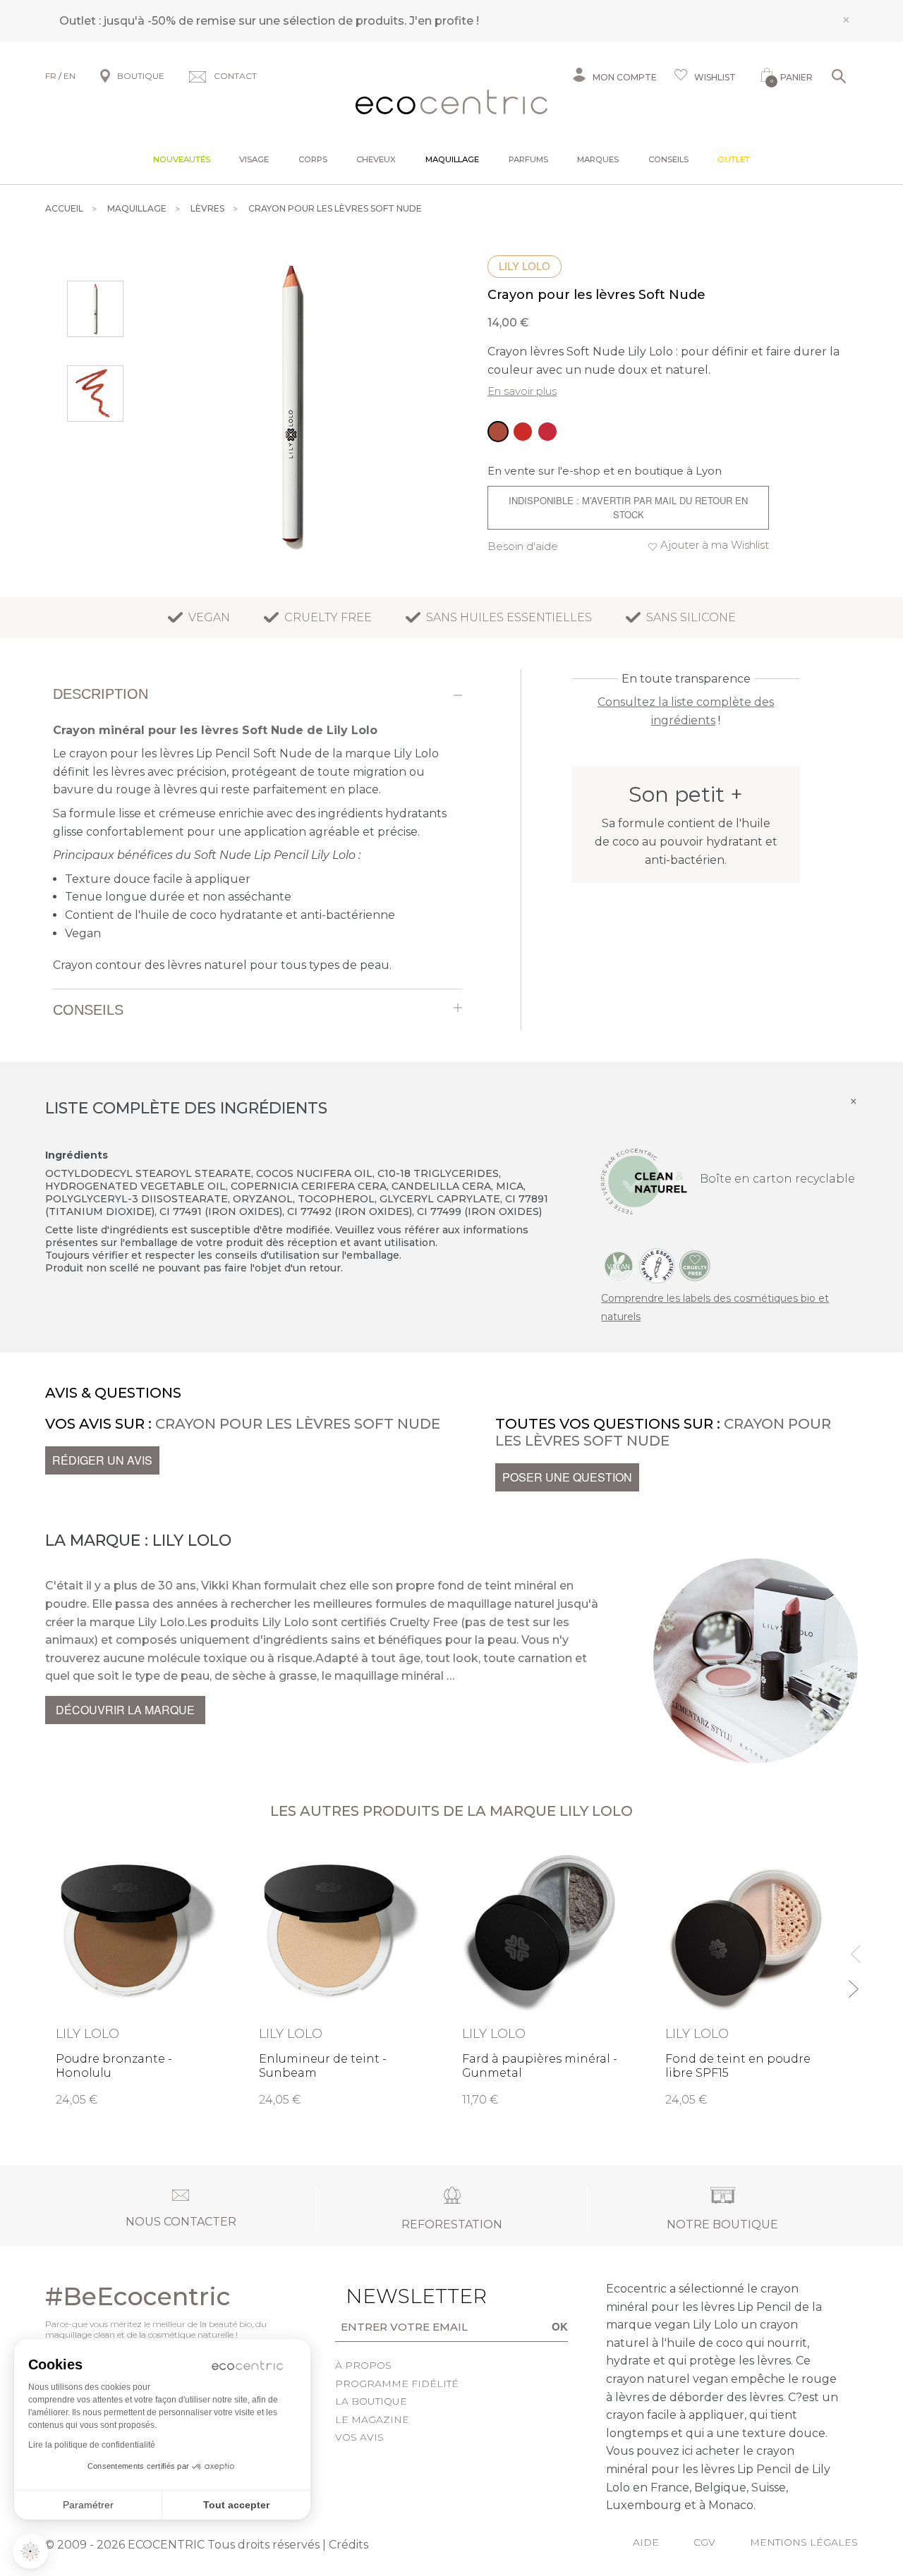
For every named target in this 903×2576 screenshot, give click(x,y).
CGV (704, 2542)
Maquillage (452, 159)
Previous (853, 1948)
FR (51, 76)
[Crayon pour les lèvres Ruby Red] (523, 432)
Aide (646, 2542)
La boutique (371, 2401)
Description (101, 694)
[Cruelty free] (695, 1265)
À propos (363, 2365)
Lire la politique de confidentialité (92, 2445)
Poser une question (567, 1477)
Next (853, 1983)
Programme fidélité (397, 2383)
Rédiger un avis (102, 1460)
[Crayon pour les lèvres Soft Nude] (498, 432)
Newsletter (389, 2296)
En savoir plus (522, 391)
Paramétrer (88, 2505)
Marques (598, 159)
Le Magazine (372, 2419)
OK (560, 2326)
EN (69, 76)
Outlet (734, 159)
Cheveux (376, 159)
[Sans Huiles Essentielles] (657, 1265)
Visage (254, 159)
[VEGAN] (619, 1265)
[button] (30, 2551)
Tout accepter (236, 2505)
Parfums (528, 159)
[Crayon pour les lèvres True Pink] (547, 432)
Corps (313, 159)
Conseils (668, 159)
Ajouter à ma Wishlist (715, 545)
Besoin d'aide (523, 546)
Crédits (349, 2545)
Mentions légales (804, 2542)
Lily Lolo (525, 266)
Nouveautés (182, 159)
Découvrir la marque (125, 1710)
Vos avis (359, 2437)
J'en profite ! (444, 21)
